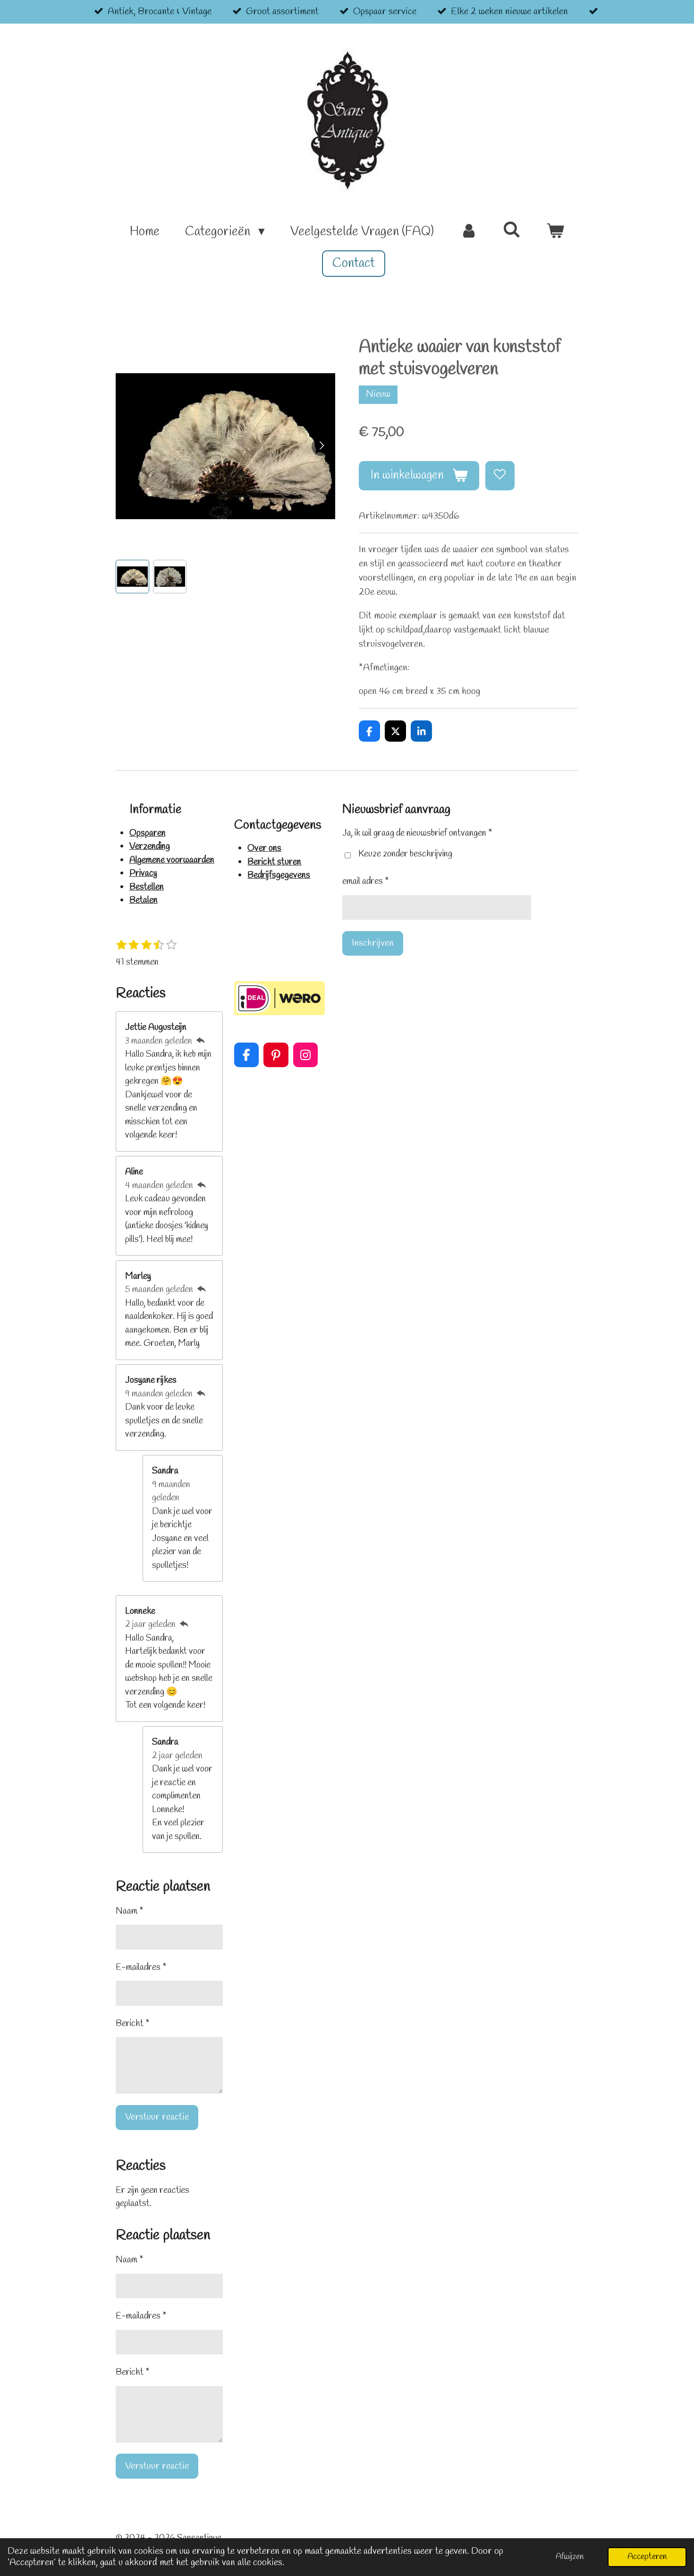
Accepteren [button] (647, 2557)
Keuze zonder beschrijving (405, 854)
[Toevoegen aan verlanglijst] (500, 476)
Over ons (264, 848)
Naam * (129, 1911)
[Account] (468, 232)
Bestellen (147, 887)
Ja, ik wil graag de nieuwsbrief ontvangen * (417, 833)
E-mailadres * (141, 1968)
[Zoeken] (512, 231)
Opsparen (148, 833)
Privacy (143, 873)
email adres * (365, 881)
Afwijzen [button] (570, 2557)
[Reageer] (200, 1041)
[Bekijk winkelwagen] (555, 232)
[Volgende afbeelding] (321, 446)
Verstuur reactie (157, 2117)
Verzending (150, 847)
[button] (132, 577)
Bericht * (132, 2024)
